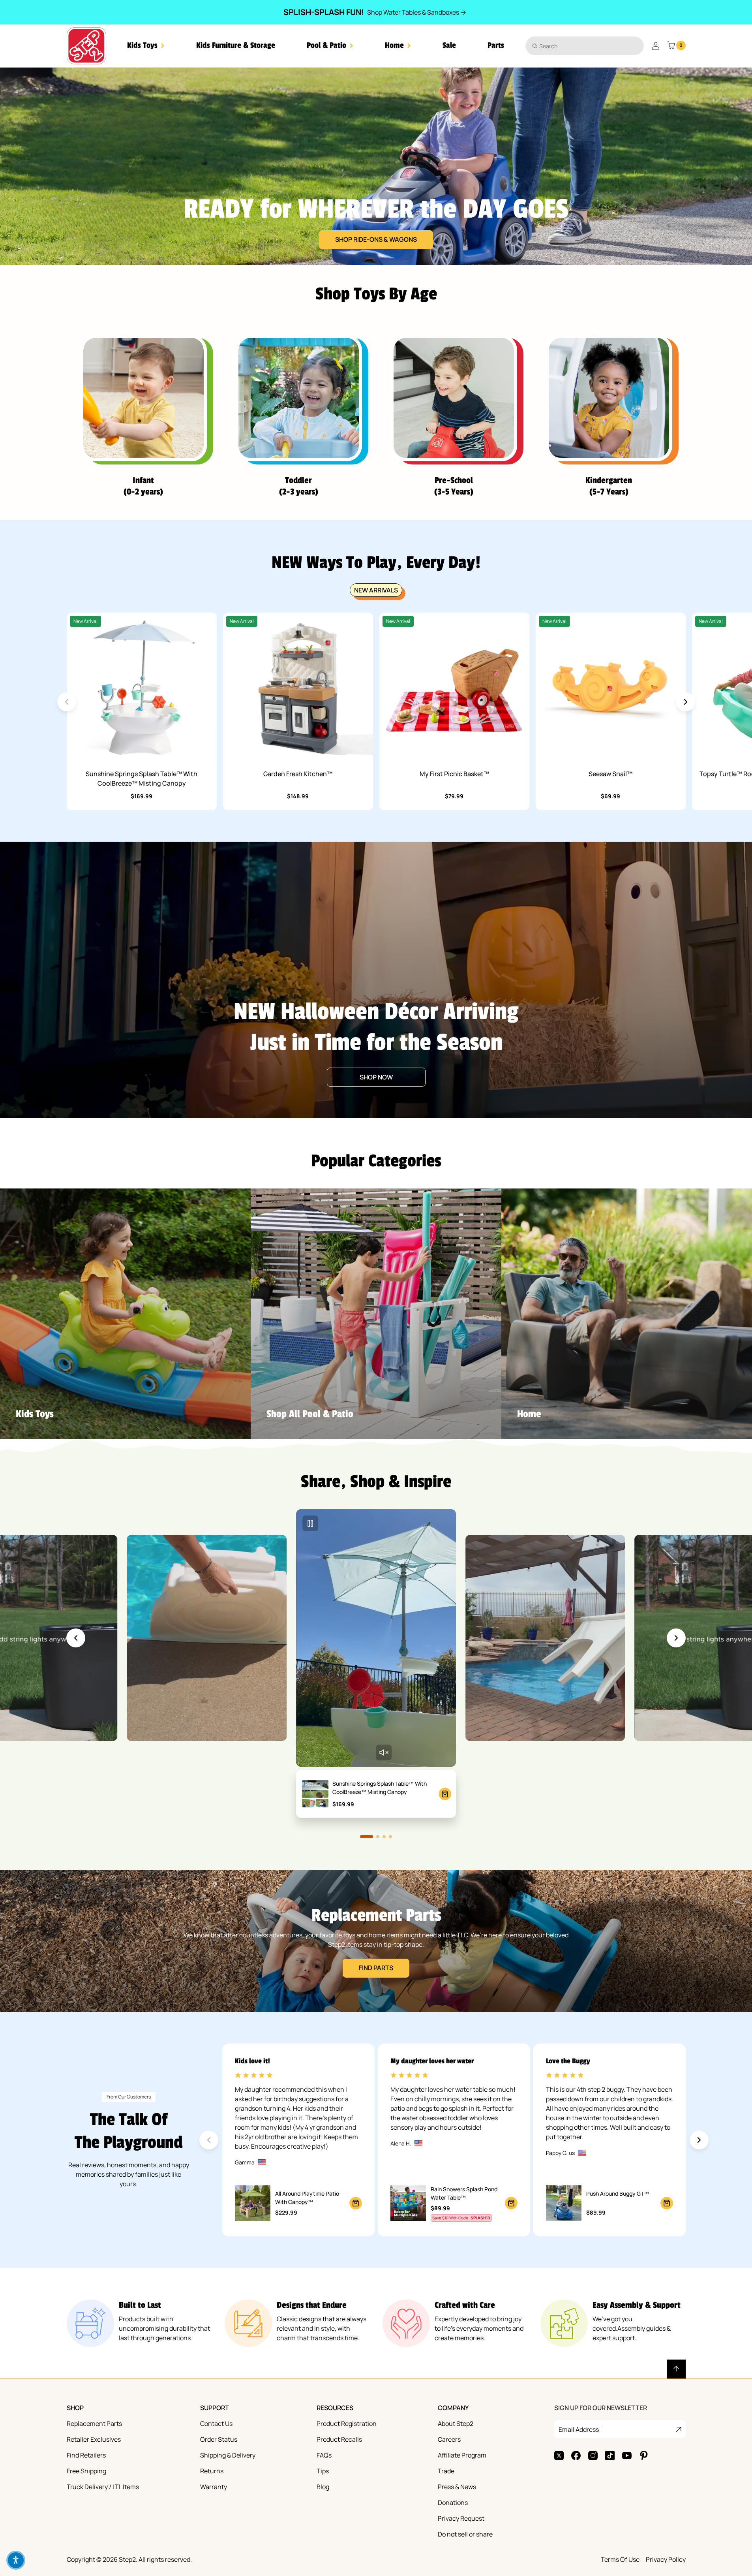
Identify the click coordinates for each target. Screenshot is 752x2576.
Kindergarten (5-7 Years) (609, 486)
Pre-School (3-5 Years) (454, 486)
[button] (146, 46)
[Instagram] (593, 2456)
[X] (559, 2456)
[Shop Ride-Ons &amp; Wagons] (376, 166)
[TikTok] (610, 2456)
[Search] (535, 46)
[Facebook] (576, 2456)
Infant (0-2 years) (143, 486)
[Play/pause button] (310, 1523)
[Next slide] (686, 702)
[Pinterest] (644, 2456)
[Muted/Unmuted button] (384, 1752)
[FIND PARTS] (376, 1941)
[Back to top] (676, 2369)
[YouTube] (627, 2456)
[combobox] (585, 46)
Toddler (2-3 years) (299, 486)
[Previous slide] (76, 1638)
